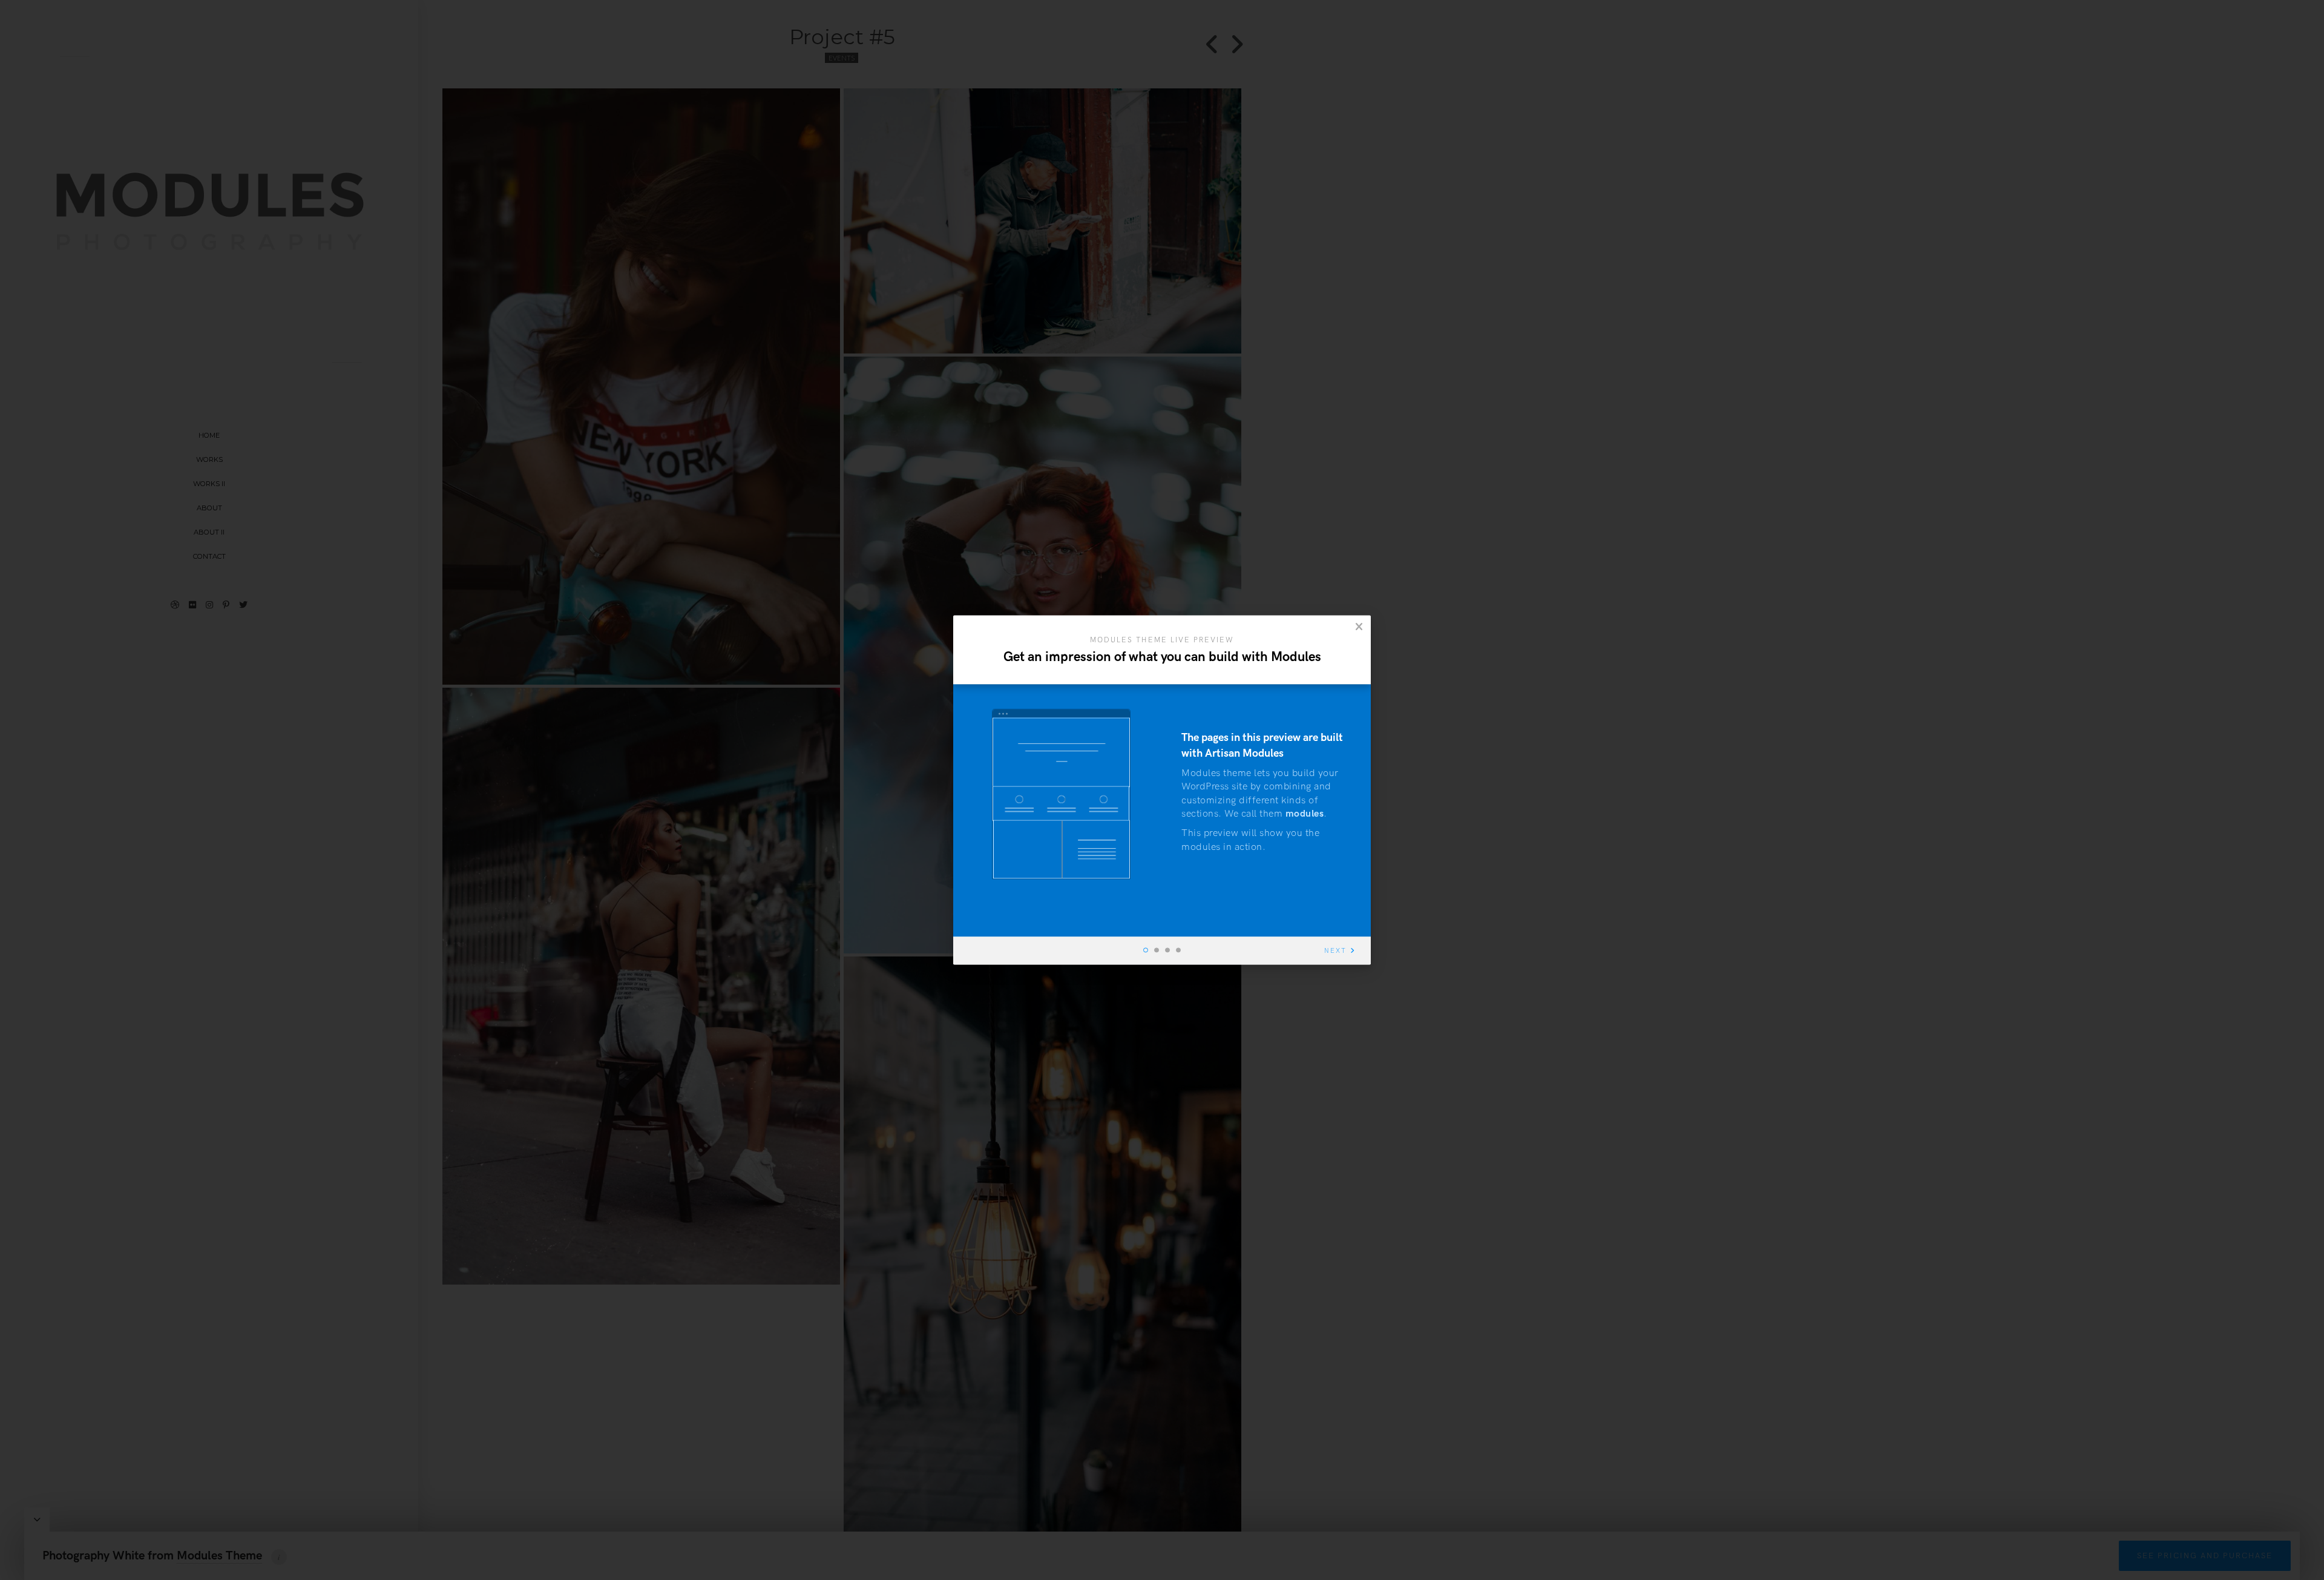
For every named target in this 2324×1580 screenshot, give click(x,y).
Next (1335, 951)
